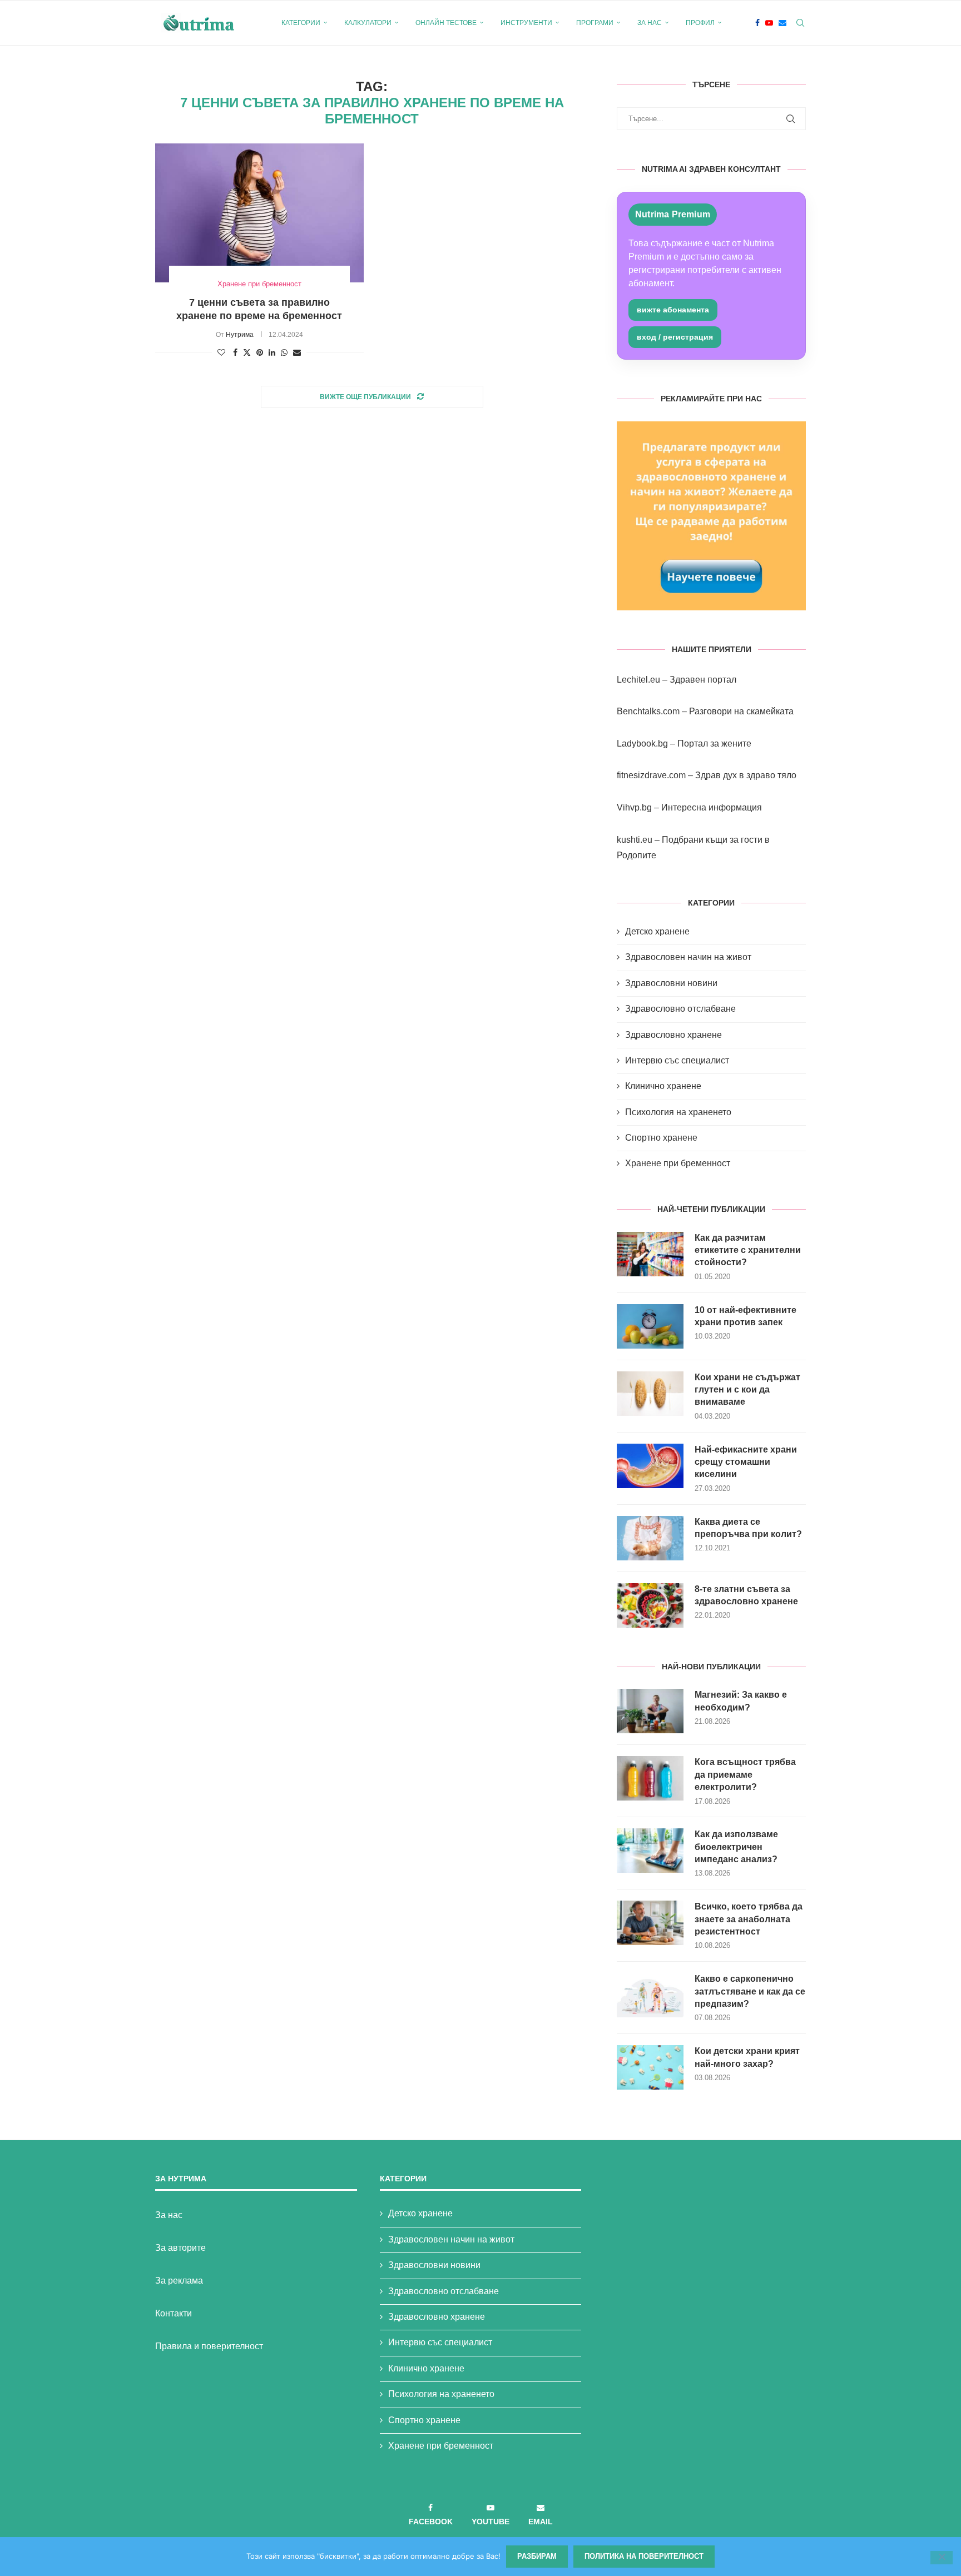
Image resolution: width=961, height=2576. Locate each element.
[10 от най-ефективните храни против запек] (650, 1326)
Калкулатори (368, 23)
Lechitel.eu (638, 680)
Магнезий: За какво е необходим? (741, 1701)
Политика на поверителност (644, 2556)
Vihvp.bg (634, 807)
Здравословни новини (671, 983)
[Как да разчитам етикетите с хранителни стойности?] (650, 1254)
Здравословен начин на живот (688, 957)
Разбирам (537, 2556)
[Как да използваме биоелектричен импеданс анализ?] (650, 1851)
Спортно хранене (661, 1138)
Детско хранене (657, 931)
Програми (595, 23)
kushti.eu (635, 840)
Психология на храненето (678, 1112)
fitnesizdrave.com (651, 775)
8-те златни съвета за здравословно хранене (746, 1595)
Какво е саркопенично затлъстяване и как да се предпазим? (750, 1991)
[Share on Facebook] (235, 352)
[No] (942, 2558)
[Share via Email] (297, 352)
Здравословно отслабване (680, 1009)
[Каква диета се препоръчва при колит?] (650, 1538)
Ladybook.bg (642, 744)
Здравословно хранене (673, 1035)
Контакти (174, 2313)
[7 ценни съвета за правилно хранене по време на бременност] (259, 213)
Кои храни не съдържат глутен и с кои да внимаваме (747, 1390)
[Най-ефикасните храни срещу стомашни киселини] (650, 1466)
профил (700, 23)
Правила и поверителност (209, 2346)
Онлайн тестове (446, 23)
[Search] (800, 23)
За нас (650, 23)
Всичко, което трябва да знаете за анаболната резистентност (749, 1919)
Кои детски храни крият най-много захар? (747, 2057)
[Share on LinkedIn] (272, 352)
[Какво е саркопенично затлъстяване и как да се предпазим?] (650, 1995)
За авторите (180, 2248)
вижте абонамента (673, 310)
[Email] (782, 23)
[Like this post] (221, 352)
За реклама (179, 2281)
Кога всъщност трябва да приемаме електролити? (745, 1774)
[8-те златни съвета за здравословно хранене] (650, 1605)
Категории (301, 23)
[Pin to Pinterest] (260, 352)
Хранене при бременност (678, 1163)
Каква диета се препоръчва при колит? (748, 1528)
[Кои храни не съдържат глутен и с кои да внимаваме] (650, 1394)
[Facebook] (757, 23)
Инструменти (526, 23)
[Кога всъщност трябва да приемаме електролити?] (650, 1778)
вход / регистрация (675, 337)
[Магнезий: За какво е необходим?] (650, 1711)
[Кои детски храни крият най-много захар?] (650, 2067)
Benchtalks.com (648, 711)
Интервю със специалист (677, 1060)
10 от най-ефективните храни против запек (745, 1316)
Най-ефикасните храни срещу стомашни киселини (746, 1462)
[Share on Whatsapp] (284, 352)
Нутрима (240, 335)
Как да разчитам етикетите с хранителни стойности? (748, 1250)
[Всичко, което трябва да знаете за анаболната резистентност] (650, 1923)
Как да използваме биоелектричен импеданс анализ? (736, 1847)
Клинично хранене (663, 1086)
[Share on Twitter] (247, 352)
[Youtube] (769, 23)
